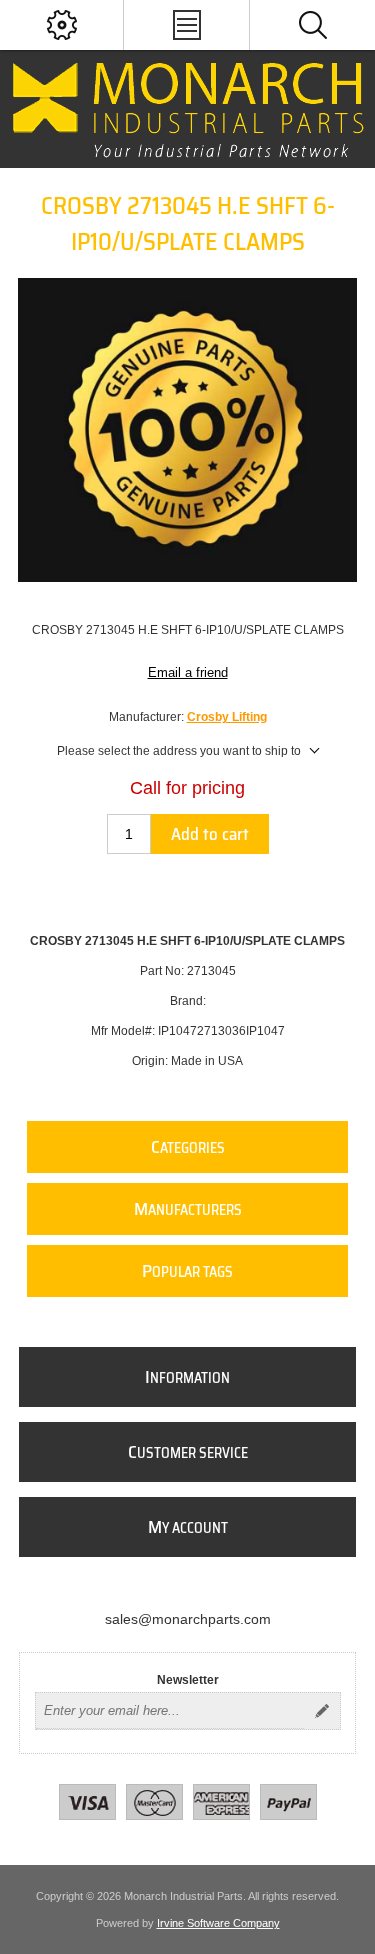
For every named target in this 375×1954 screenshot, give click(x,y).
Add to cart (210, 834)
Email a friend (188, 672)
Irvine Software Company (218, 1923)
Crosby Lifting (227, 717)
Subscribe (322, 1711)
